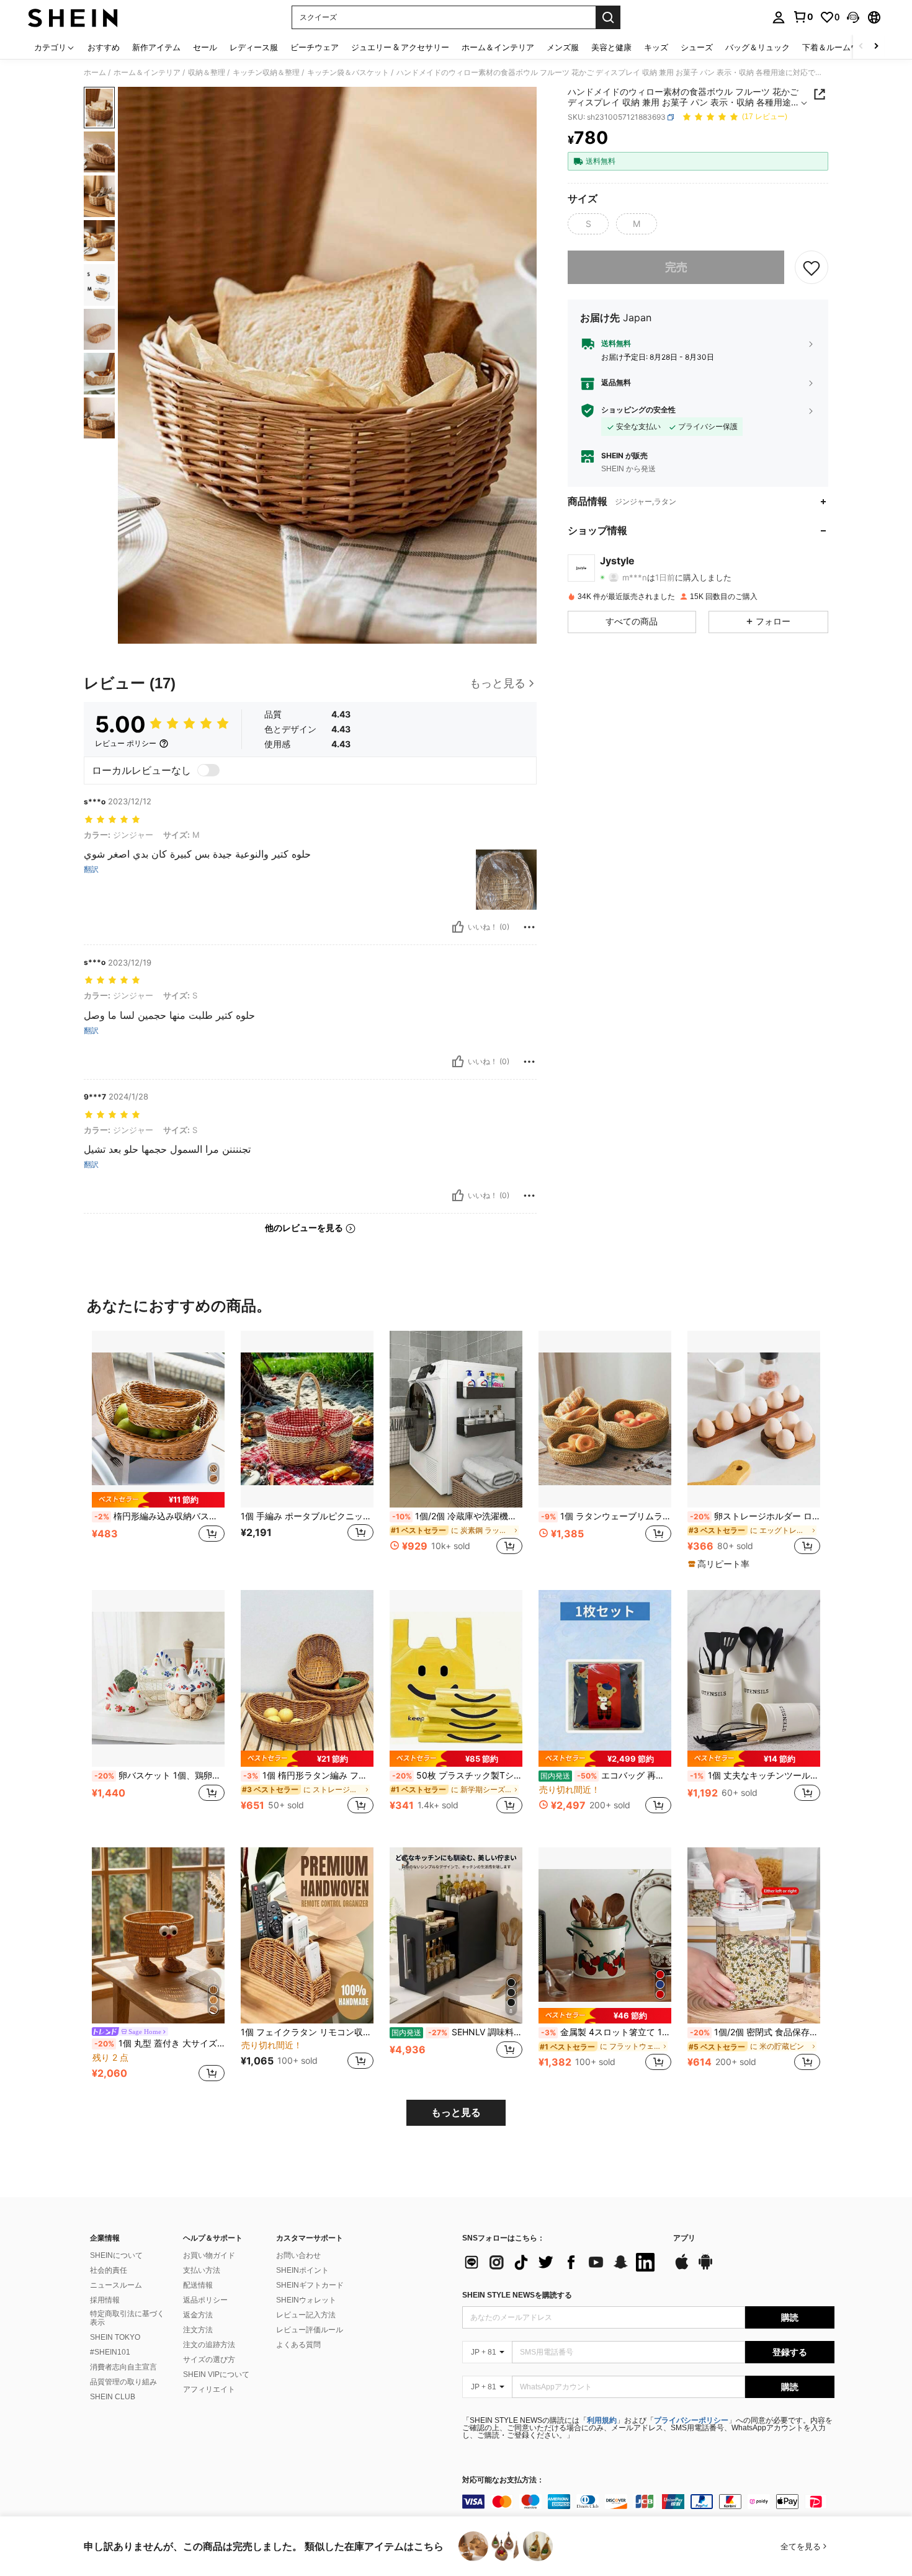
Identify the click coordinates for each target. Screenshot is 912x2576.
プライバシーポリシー (691, 2420)
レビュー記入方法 (306, 2315)
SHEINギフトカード (310, 2285)
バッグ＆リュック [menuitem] (758, 47)
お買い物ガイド (209, 2255)
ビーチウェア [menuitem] (315, 47)
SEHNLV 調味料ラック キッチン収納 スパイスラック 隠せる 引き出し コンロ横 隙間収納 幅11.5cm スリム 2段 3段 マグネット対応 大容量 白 (457, 2032)
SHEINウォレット (306, 2300)
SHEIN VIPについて (216, 2374)
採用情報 (105, 2300)
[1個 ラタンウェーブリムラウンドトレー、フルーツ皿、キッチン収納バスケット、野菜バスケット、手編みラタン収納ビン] (605, 1419)
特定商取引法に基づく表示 (127, 2318)
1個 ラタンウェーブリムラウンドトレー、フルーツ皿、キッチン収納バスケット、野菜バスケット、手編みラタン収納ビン (606, 1516)
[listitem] (158, 1450)
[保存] (811, 267)
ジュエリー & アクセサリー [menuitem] (400, 47)
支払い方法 (202, 2270)
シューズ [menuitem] (697, 47)
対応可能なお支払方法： (503, 2480)
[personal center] (779, 17)
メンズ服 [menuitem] (563, 47)
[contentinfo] (648, 2502)
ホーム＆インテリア (147, 73)
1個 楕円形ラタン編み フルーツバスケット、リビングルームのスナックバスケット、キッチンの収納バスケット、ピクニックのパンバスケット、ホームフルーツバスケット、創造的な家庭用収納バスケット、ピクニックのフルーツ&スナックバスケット (308, 1775)
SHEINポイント (302, 2270)
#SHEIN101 (110, 2352)
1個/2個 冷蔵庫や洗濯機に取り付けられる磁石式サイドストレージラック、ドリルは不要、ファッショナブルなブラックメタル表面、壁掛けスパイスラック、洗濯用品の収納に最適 (457, 1516)
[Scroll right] (876, 47)
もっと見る (456, 2112)
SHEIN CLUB (113, 2397)
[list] (561, 2262)
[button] (853, 17)
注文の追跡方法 (209, 2345)
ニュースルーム (116, 2285)
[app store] (682, 2268)
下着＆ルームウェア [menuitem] (838, 47)
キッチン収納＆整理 (266, 73)
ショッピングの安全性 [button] (638, 411)
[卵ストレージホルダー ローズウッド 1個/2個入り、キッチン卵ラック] (754, 1419)
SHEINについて (116, 2255)
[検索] (608, 17)
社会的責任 (109, 2270)
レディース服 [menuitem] (254, 47)
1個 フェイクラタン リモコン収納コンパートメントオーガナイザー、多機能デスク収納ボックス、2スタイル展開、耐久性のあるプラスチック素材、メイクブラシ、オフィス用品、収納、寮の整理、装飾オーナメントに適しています (307, 2032)
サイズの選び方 (209, 2360)
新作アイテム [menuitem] (156, 47)
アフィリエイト (209, 2389)
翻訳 (91, 869)
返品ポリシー (205, 2300)
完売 (676, 268)
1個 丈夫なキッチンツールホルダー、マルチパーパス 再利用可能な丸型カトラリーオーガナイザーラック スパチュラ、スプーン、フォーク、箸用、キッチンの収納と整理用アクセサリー (755, 1775)
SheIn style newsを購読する (517, 2295)
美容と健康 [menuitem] (611, 47)
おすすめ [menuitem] (104, 47)
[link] (803, 17)
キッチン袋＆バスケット (348, 73)
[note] (158, 1500)
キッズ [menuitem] (656, 47)
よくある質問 (298, 2345)
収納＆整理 (207, 73)
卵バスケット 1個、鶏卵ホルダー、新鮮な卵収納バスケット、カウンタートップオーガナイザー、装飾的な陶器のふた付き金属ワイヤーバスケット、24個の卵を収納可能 (159, 1775)
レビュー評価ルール (310, 2330)
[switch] (208, 770)
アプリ (684, 2238)
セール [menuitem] (205, 47)
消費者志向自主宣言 (123, 2367)
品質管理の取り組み (123, 2382)
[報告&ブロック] (529, 927)
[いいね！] (458, 927)
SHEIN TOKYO (115, 2337)
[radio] (588, 224)
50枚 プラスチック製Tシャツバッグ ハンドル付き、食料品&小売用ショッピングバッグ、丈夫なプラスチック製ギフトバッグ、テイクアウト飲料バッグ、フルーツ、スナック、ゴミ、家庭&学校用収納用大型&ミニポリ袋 (457, 1775)
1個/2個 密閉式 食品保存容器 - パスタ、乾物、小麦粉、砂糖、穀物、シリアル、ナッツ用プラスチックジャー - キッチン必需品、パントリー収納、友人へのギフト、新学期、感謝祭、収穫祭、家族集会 (755, 2032)
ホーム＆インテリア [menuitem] (498, 47)
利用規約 (602, 2420)
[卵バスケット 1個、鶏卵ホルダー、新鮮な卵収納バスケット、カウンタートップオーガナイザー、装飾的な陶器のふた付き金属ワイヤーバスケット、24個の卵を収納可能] (158, 1678)
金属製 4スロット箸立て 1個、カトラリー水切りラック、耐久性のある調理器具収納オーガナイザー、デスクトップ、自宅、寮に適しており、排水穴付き (606, 2032)
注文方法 (198, 2330)
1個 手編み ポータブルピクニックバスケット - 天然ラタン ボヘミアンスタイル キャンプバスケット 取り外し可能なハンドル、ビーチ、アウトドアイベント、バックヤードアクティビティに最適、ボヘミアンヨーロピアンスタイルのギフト (307, 1516)
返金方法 (198, 2315)
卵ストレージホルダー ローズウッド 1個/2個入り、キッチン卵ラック (755, 1516)
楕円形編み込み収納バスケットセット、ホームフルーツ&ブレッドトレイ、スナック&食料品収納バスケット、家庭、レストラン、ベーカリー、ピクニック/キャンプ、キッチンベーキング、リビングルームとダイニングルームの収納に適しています (159, 1516)
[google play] (705, 2268)
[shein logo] (73, 17)
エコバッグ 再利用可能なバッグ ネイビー (606, 1775)
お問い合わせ (298, 2255)
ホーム (95, 73)
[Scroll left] (861, 47)
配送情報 (198, 2285)
